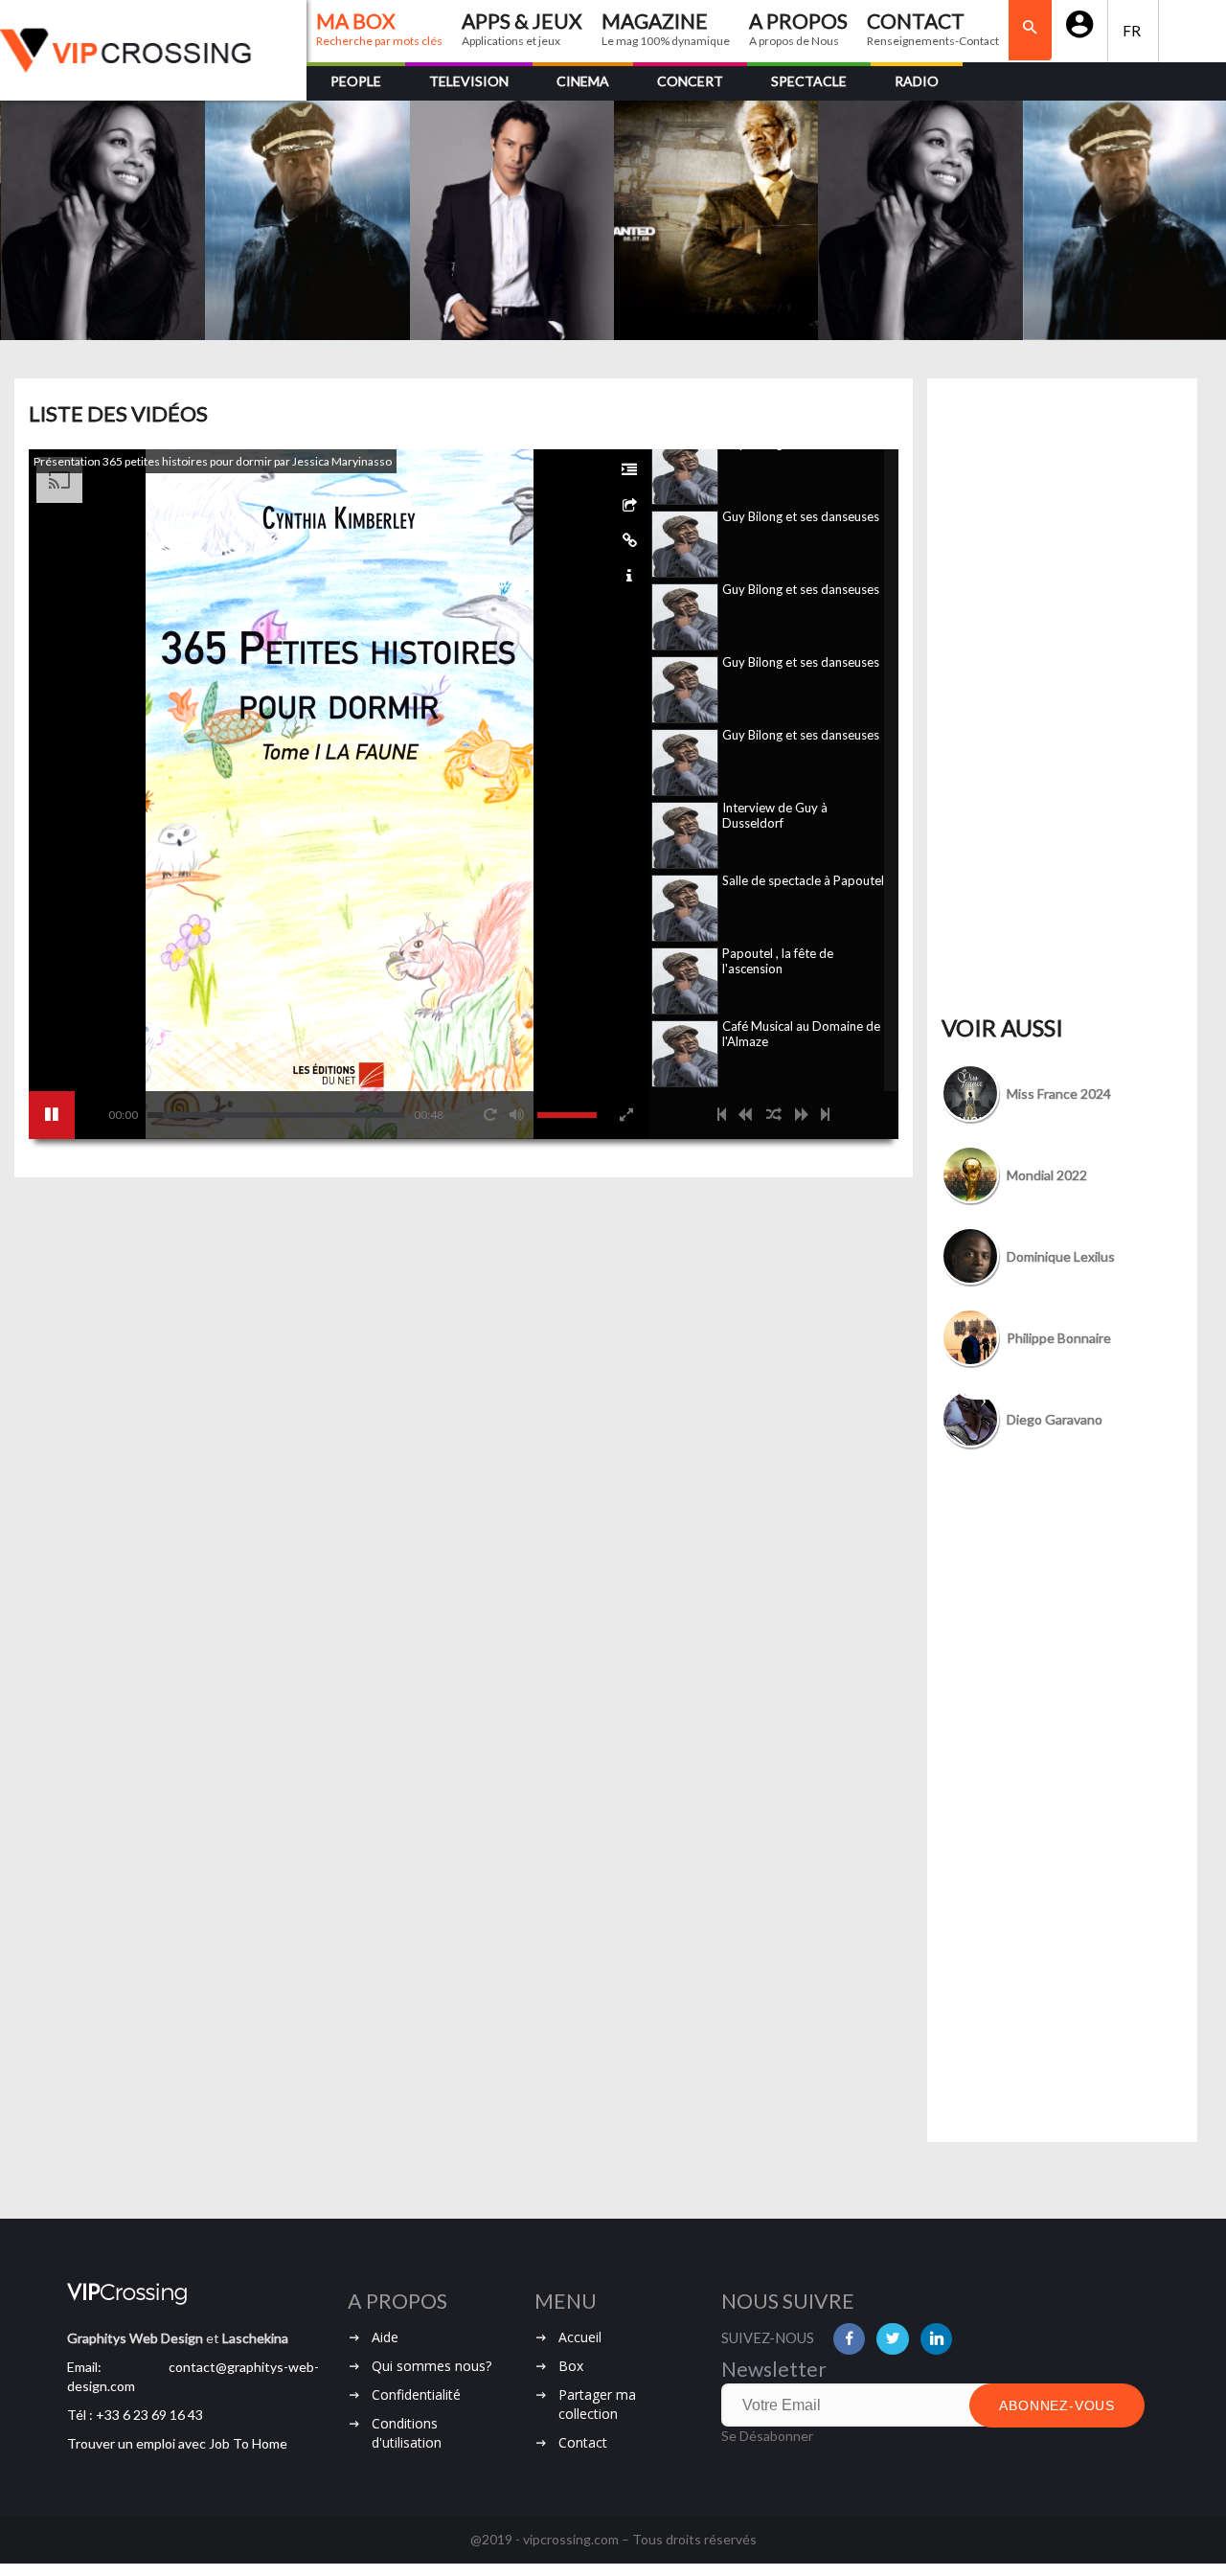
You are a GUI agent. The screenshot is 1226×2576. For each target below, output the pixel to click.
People (356, 81)
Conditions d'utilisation (407, 2433)
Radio (917, 81)
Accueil (580, 2337)
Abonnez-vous (1057, 2405)
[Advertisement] (1063, 714)
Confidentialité (416, 2394)
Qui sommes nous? (431, 2366)
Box (571, 2366)
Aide (385, 2337)
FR (1133, 31)
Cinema (583, 81)
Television (469, 81)
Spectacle (809, 81)
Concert (690, 81)
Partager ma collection (597, 2404)
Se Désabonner (767, 2436)
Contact (583, 2442)
